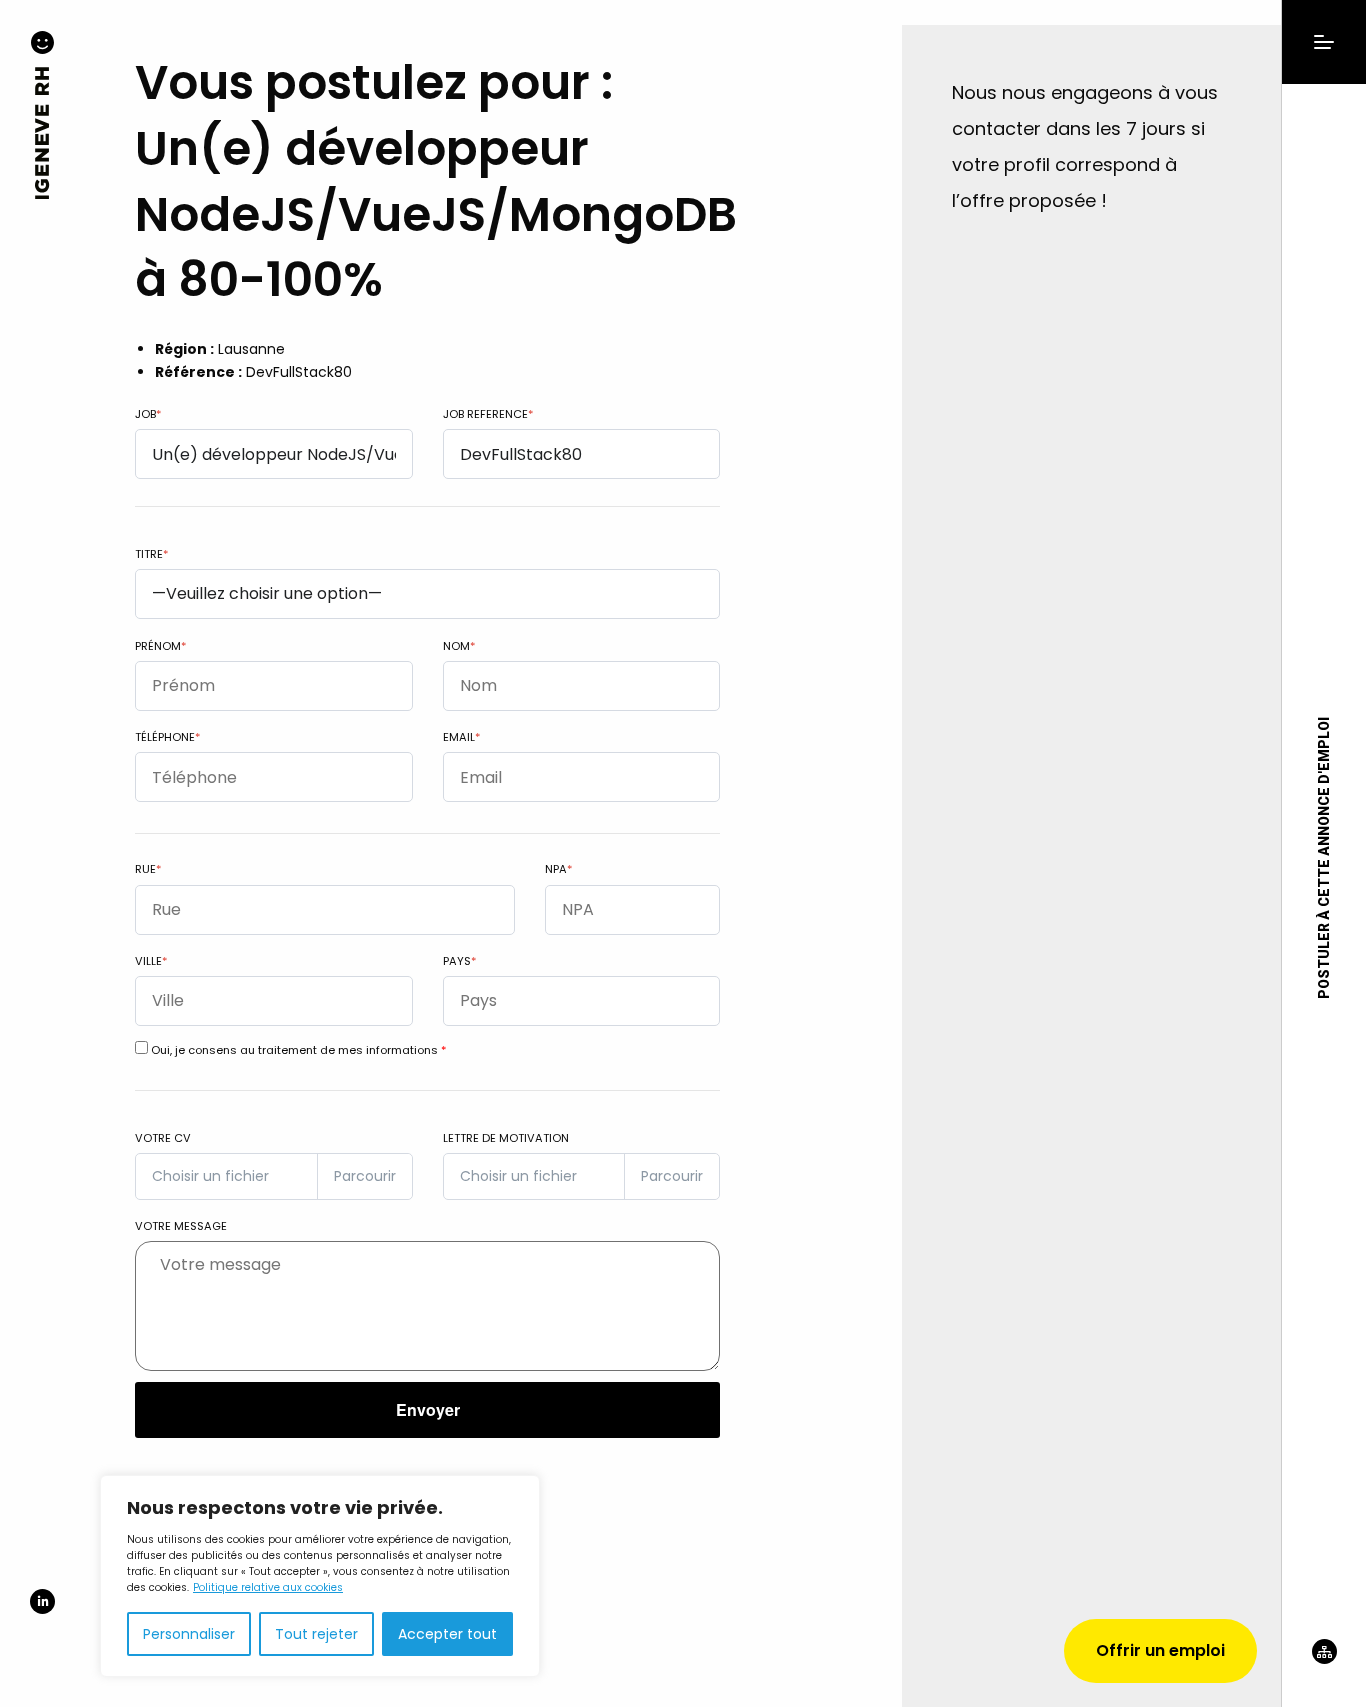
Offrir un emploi (1160, 1650)
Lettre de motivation (506, 1138)
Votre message (181, 1226)
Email (461, 737)
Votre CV (163, 1138)
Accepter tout (447, 1634)
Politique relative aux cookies (268, 1587)
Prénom (160, 646)
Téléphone (167, 737)
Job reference (488, 414)
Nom (459, 646)
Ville (151, 961)
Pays (459, 961)
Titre (151, 554)
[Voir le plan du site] (1324, 1673)
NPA (558, 869)
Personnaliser (189, 1634)
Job (148, 414)
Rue (148, 869)
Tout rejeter (316, 1634)
